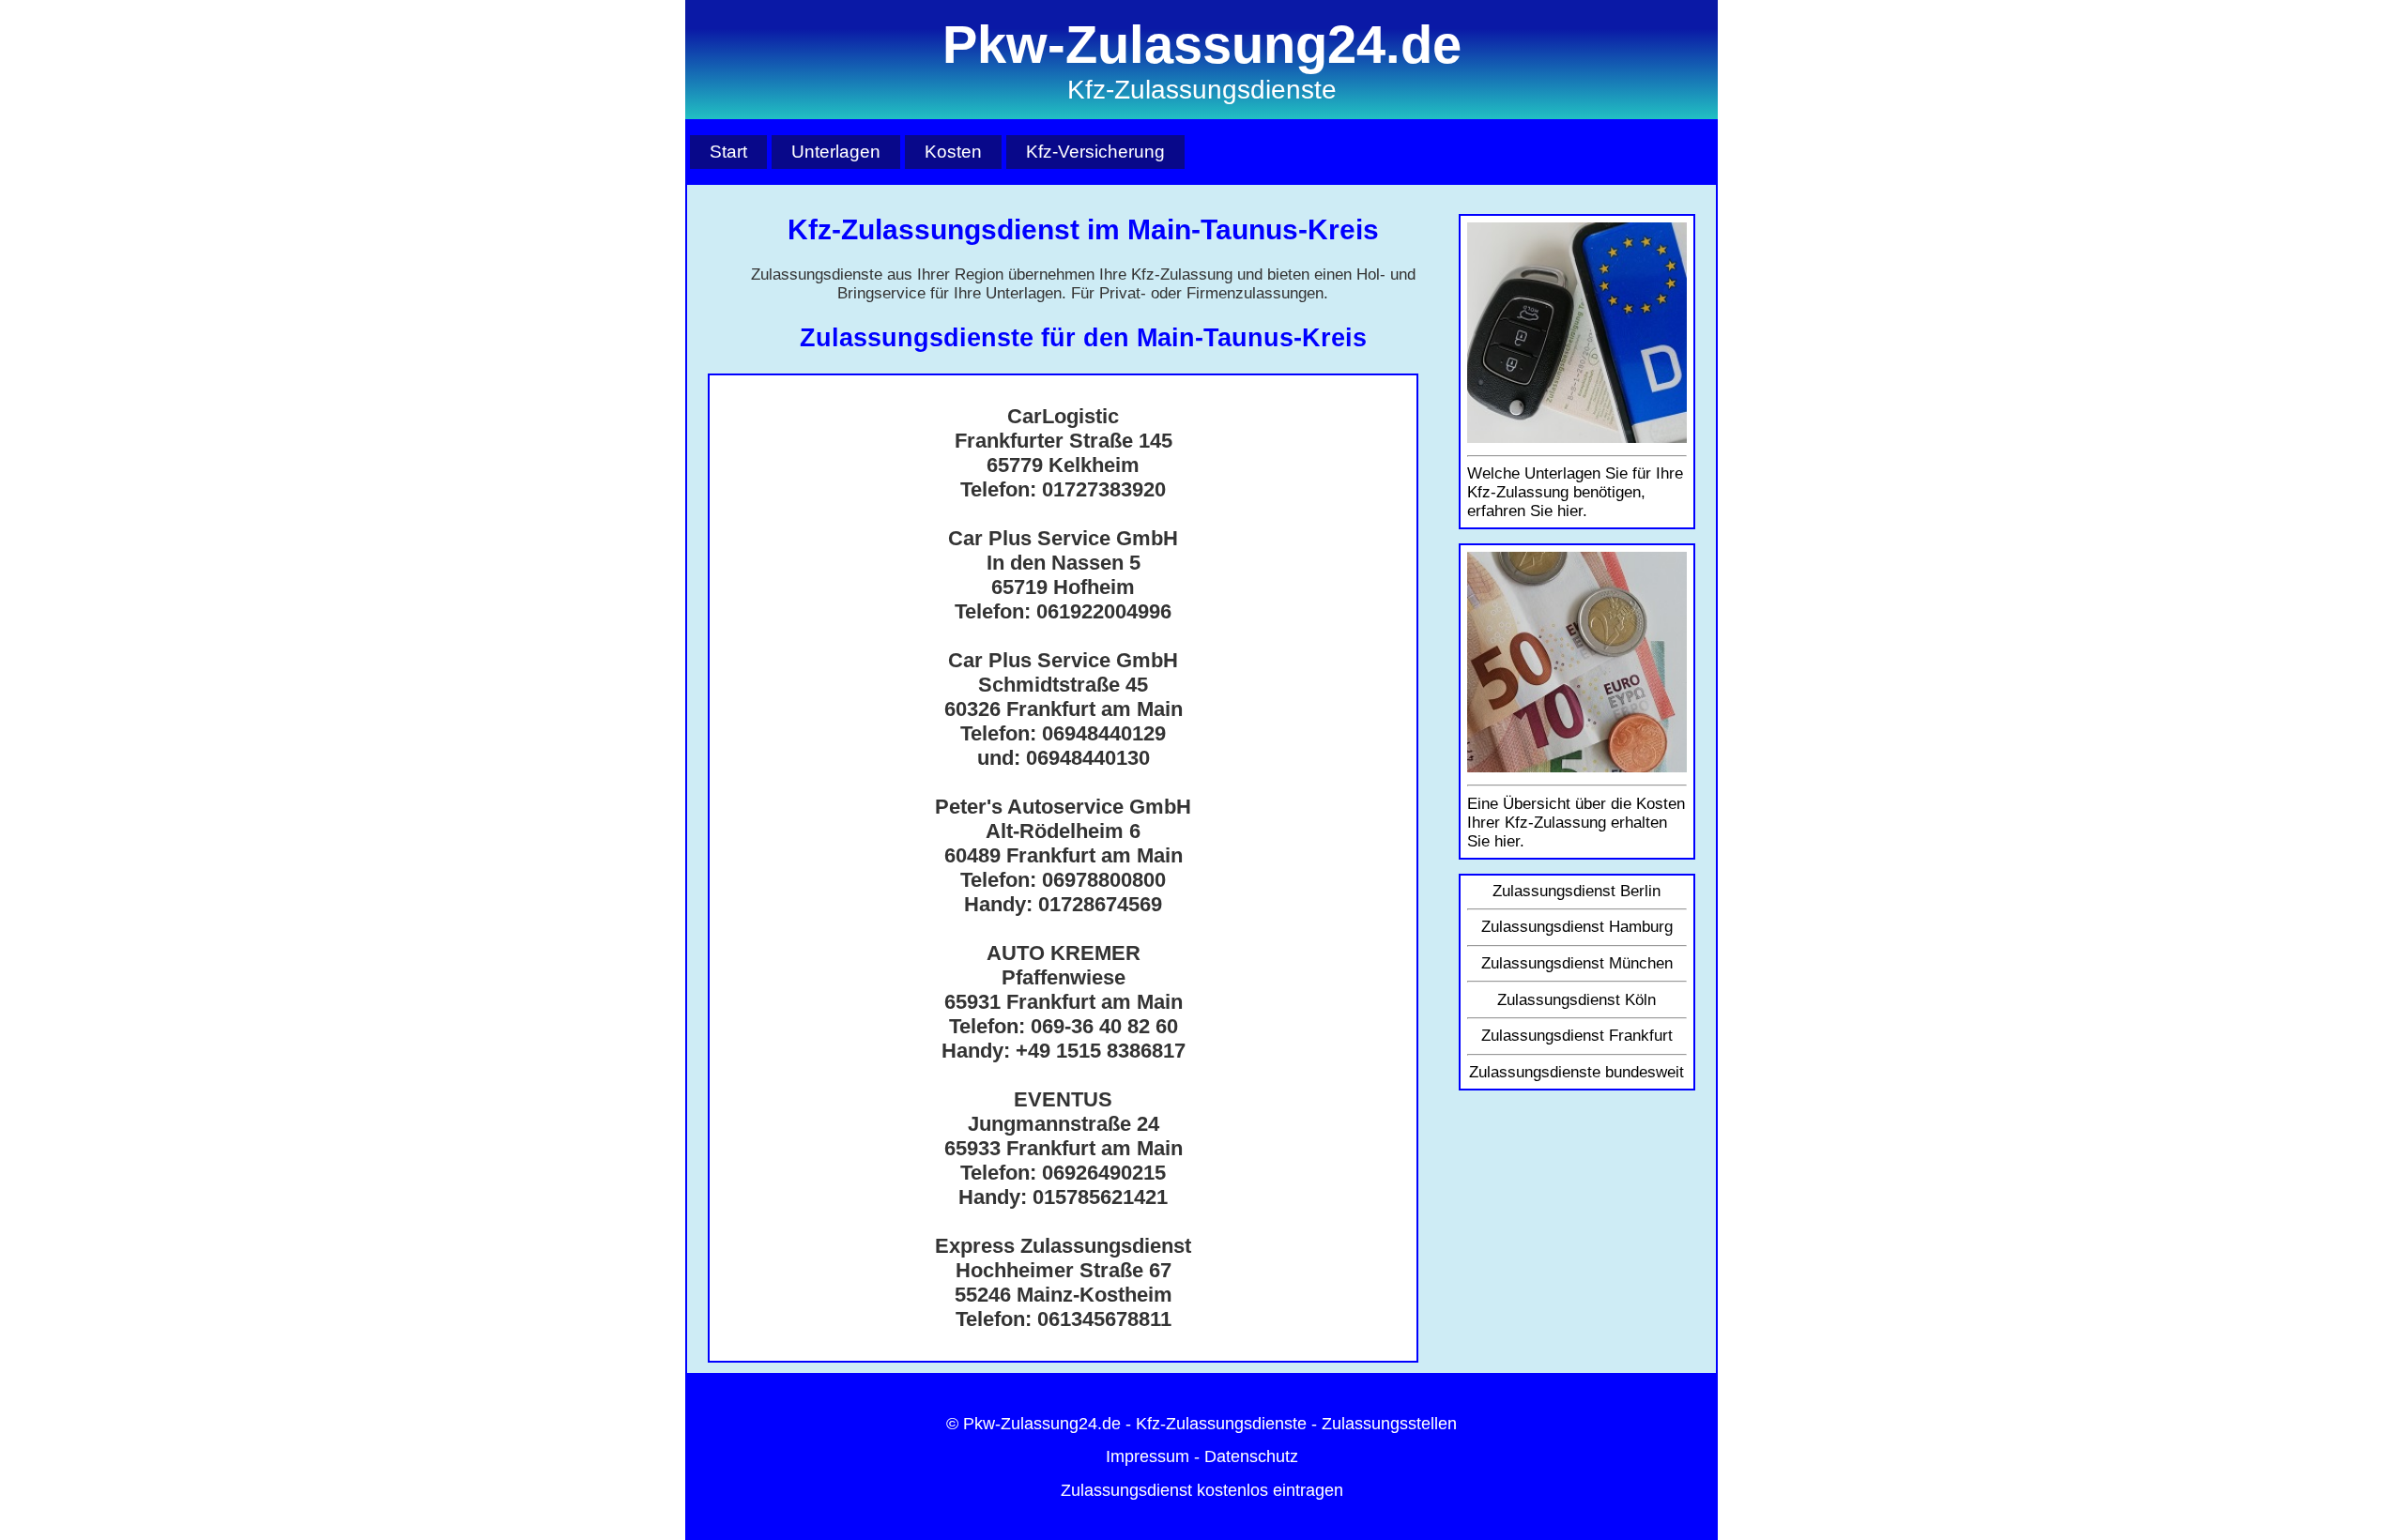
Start (728, 151)
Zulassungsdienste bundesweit (1576, 1072)
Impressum (1148, 1456)
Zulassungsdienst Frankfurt (1577, 1036)
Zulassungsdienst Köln (1576, 1000)
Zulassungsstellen (1389, 1424)
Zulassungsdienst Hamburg (1577, 927)
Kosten (953, 151)
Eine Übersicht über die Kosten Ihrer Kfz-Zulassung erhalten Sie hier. (1576, 823)
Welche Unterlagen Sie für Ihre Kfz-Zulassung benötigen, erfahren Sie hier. (1575, 492)
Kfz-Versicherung (1095, 151)
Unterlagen (836, 151)
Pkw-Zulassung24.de (1042, 1424)
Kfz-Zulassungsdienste (1221, 1424)
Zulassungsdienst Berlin (1576, 891)
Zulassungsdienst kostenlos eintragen (1202, 1490)
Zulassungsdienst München (1577, 963)
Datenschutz (1251, 1456)
